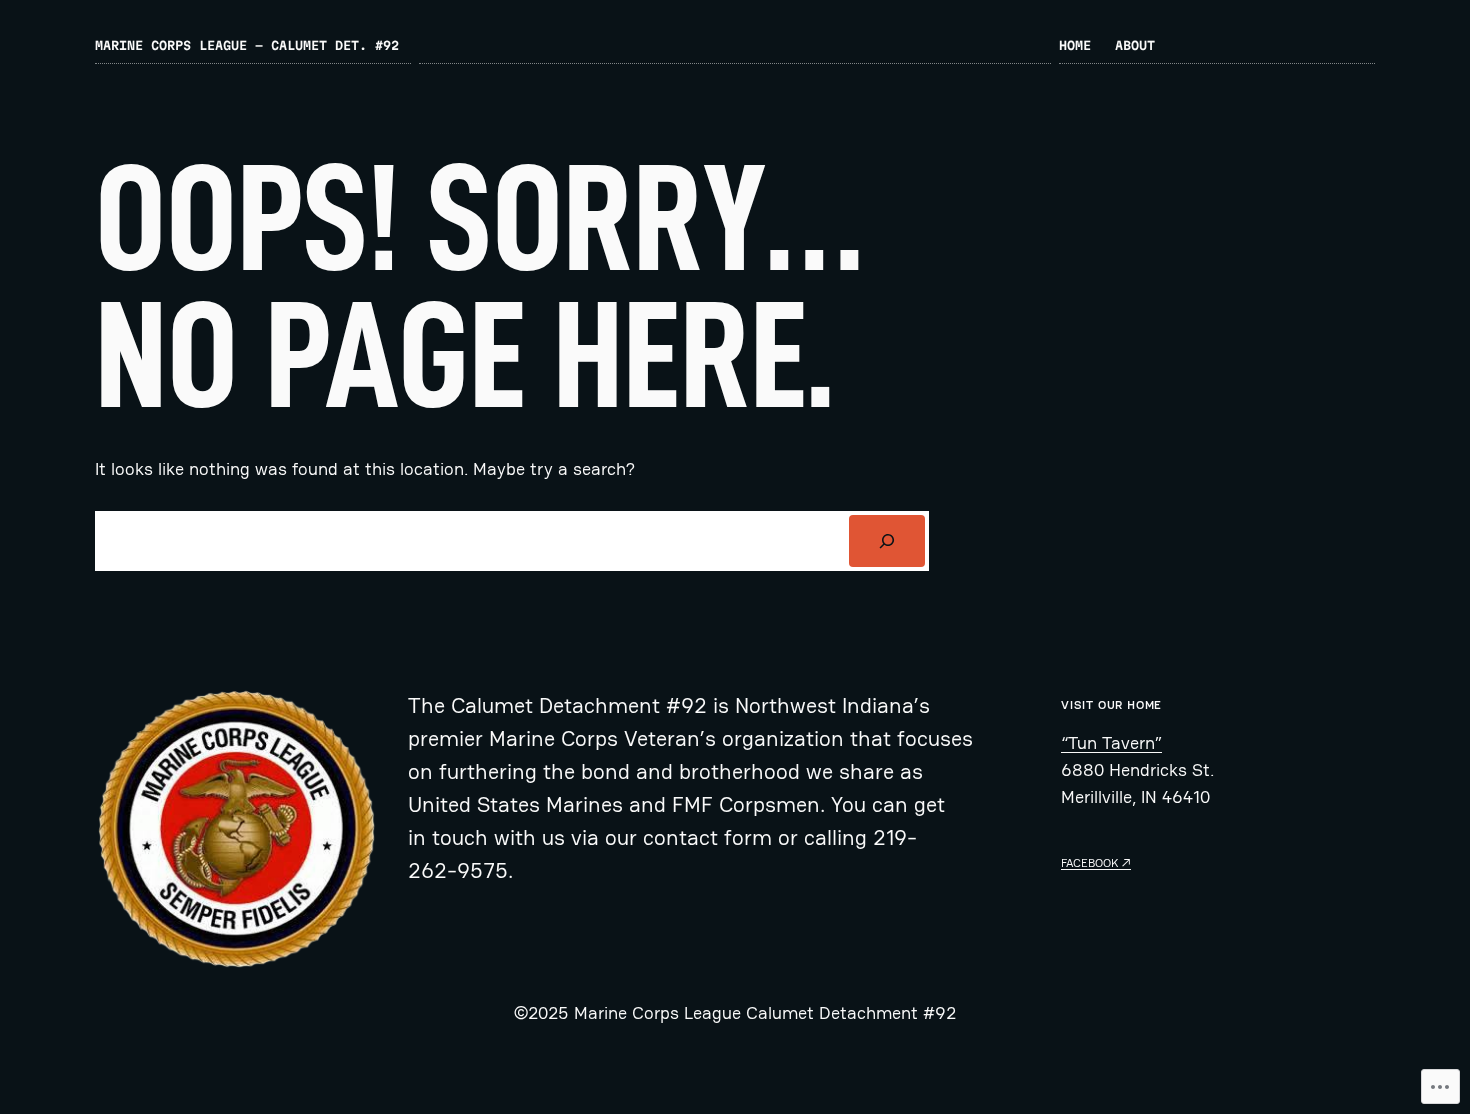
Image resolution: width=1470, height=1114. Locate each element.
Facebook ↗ (1096, 863)
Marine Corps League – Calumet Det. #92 (247, 45)
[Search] (887, 541)
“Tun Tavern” (1111, 742)
